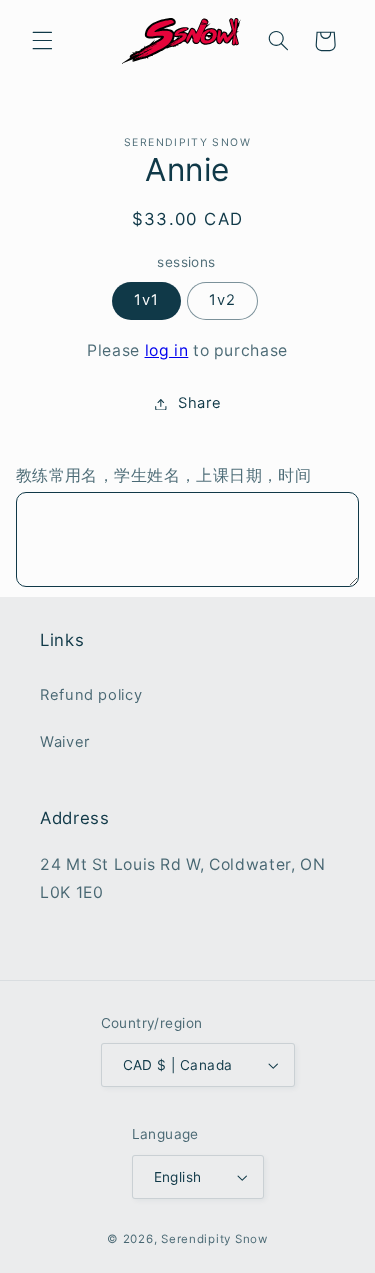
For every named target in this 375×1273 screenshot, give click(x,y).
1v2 (222, 300)
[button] (42, 41)
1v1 (146, 300)
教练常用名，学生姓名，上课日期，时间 (164, 475)
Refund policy (91, 695)
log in (167, 350)
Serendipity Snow (214, 1239)
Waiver (65, 742)
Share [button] (199, 403)
